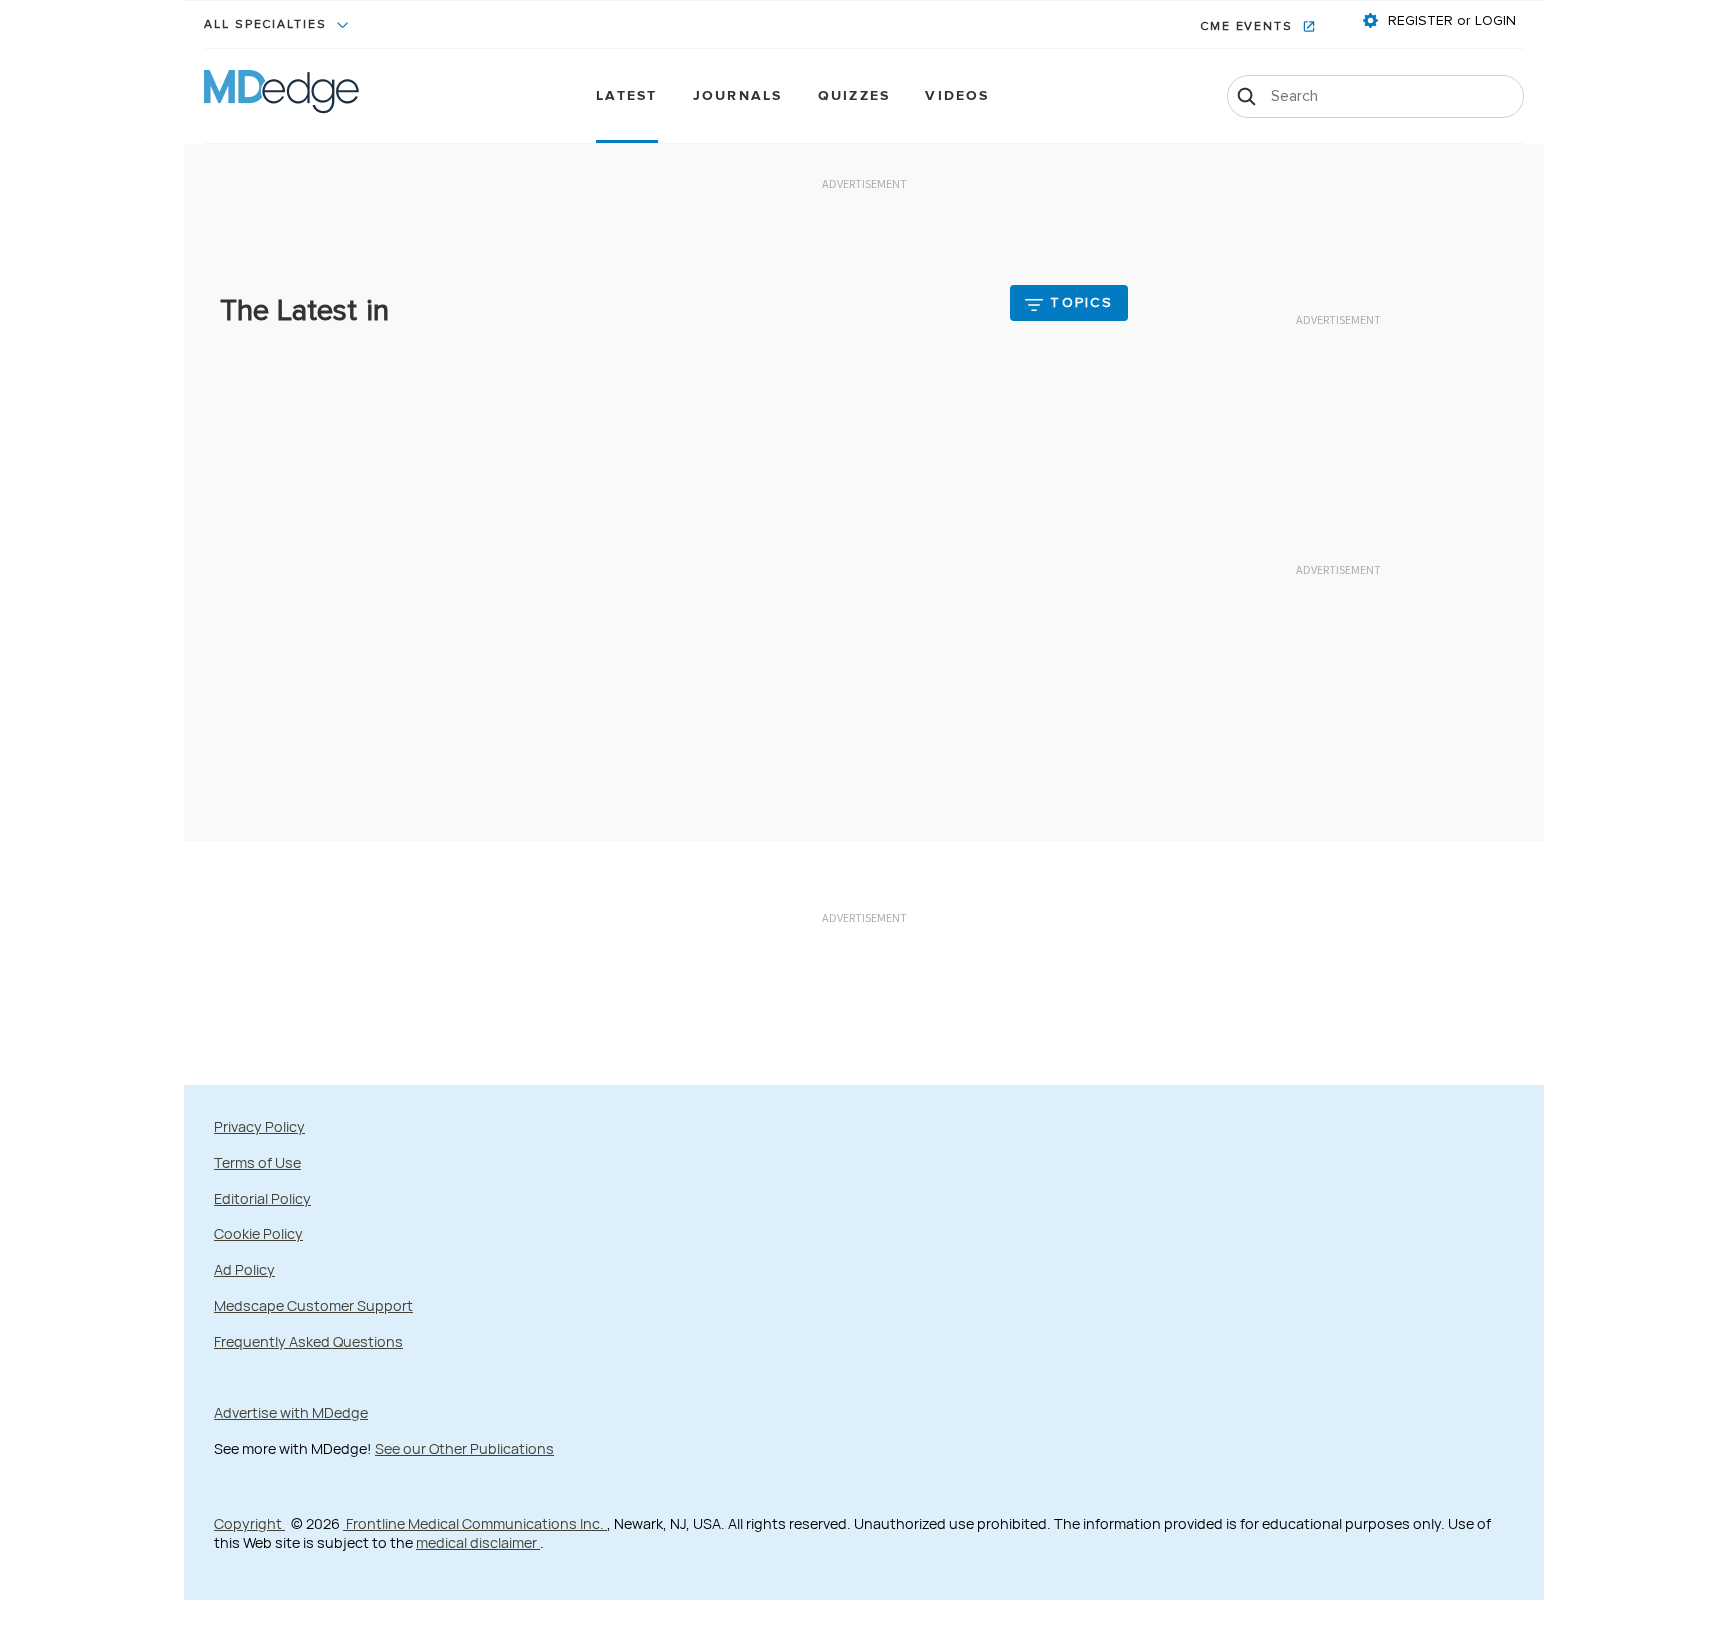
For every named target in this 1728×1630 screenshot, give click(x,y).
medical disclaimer (478, 1542)
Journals (738, 96)
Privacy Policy (259, 1126)
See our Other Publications (464, 1448)
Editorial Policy (262, 1198)
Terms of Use (257, 1162)
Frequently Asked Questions (308, 1341)
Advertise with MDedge (291, 1412)
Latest (626, 96)
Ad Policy (244, 1269)
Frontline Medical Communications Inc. (475, 1523)
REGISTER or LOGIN (1450, 21)
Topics (1081, 303)
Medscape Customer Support (313, 1305)
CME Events (1249, 27)
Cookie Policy (258, 1233)
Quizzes (854, 96)
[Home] (281, 96)
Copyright (249, 1523)
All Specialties (268, 25)
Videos (957, 96)
